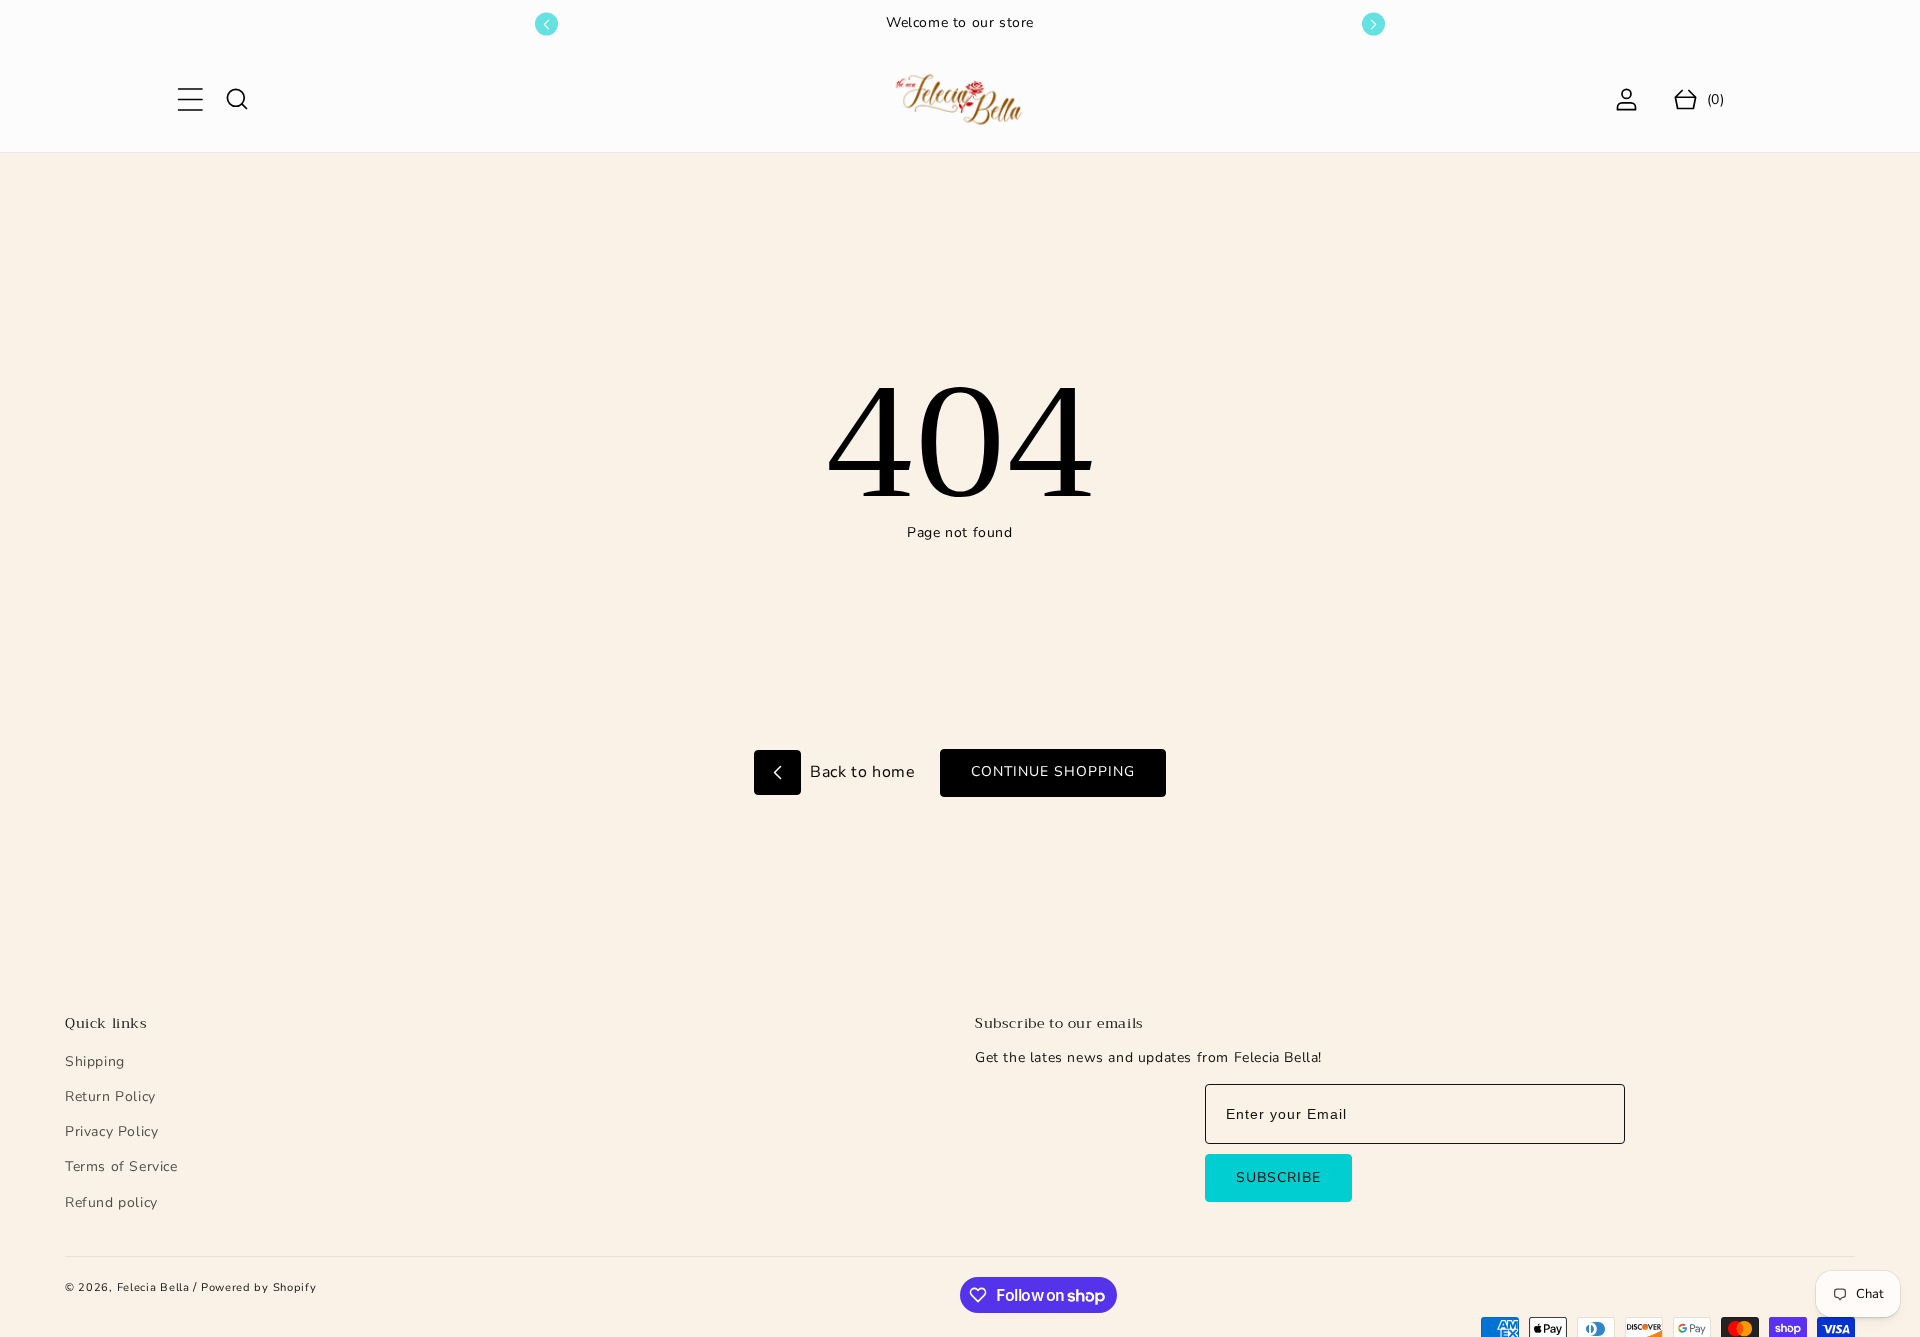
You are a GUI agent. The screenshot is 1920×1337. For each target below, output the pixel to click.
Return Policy (110, 1096)
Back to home (861, 772)
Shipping (95, 1061)
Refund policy (111, 1202)
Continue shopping (1053, 771)
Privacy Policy (111, 1131)
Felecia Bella (153, 1287)
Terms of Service (121, 1166)
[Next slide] (1373, 24)
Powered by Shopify (259, 1287)
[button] (190, 99)
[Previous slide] (546, 24)
